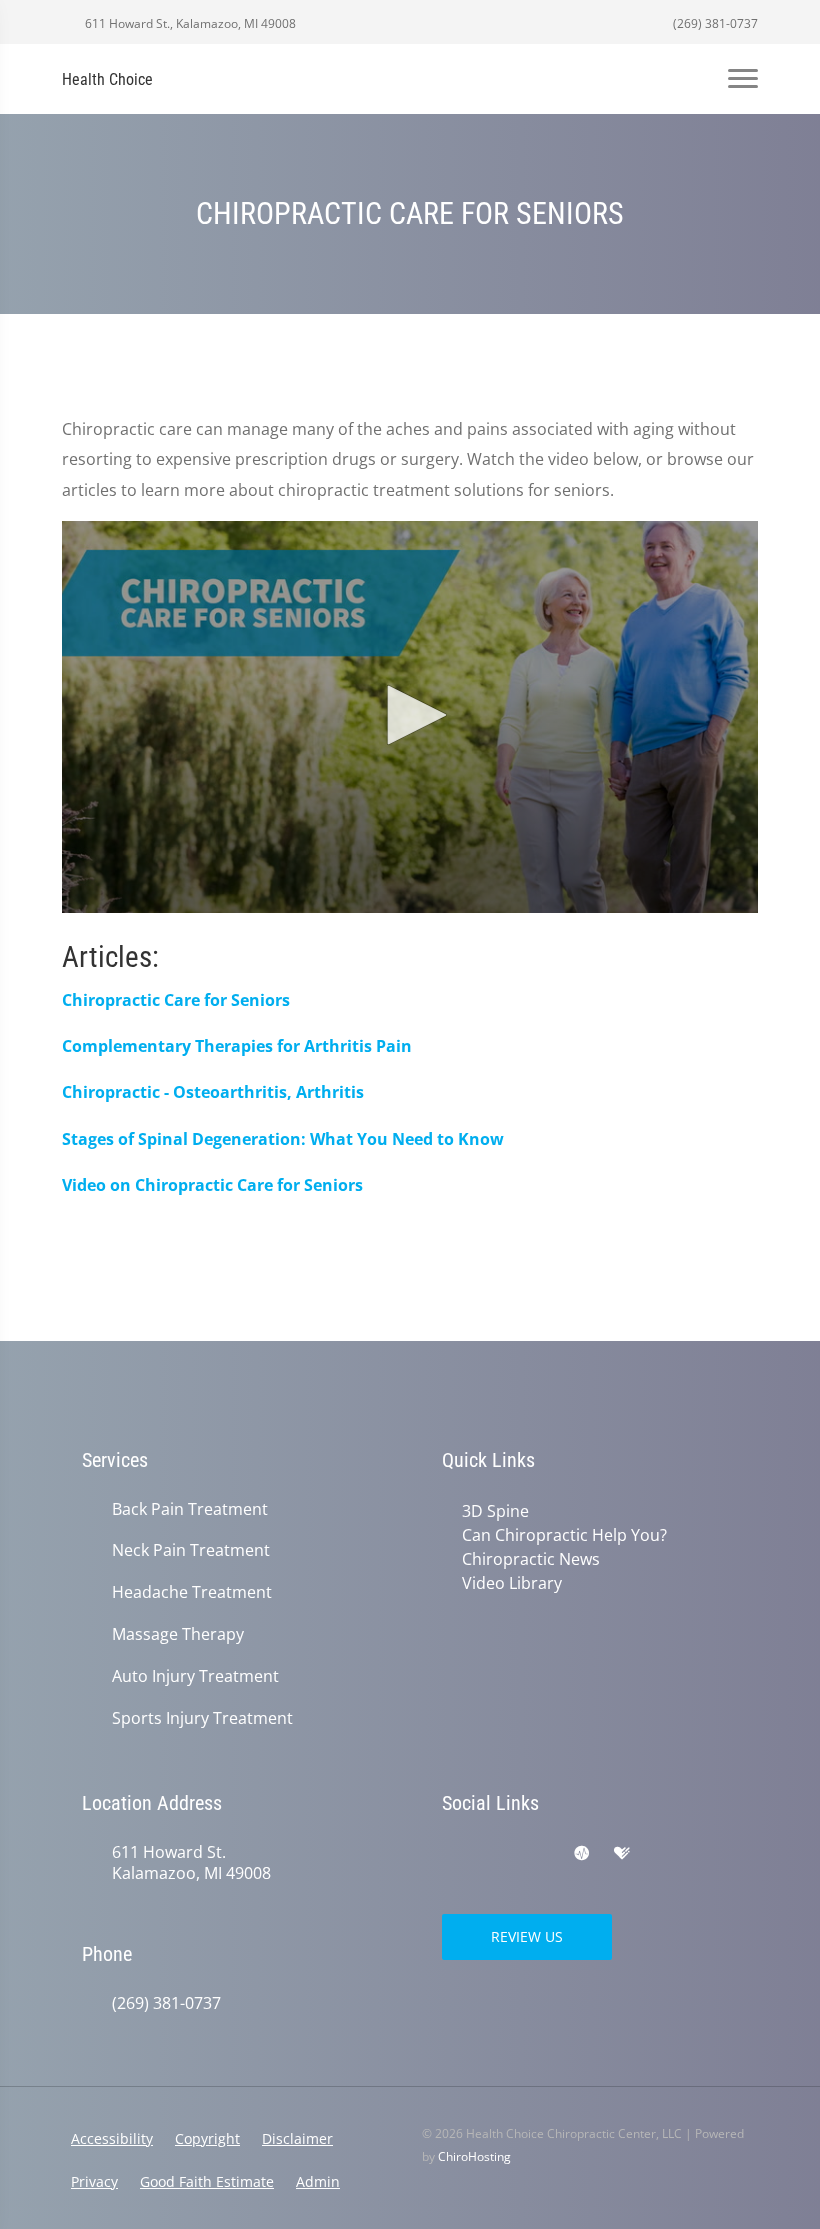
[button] (410, 715)
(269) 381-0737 (714, 23)
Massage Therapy (178, 1634)
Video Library (512, 1583)
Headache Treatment (192, 1592)
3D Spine (495, 1511)
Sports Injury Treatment (202, 1718)
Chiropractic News (531, 1559)
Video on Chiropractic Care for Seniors (212, 1185)
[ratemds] (582, 1854)
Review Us (527, 1936)
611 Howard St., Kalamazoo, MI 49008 (189, 23)
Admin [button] (318, 2181)
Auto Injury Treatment (195, 1676)
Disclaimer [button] (297, 2138)
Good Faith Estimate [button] (207, 2181)
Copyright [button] (207, 2138)
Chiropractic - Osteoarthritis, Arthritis (213, 1092)
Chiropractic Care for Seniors (176, 1000)
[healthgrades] (622, 1854)
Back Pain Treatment (190, 1509)
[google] (452, 1854)
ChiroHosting (474, 2156)
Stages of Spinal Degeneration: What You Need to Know (283, 1139)
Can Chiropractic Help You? (564, 1535)
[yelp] (540, 1854)
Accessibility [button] (112, 2138)
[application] (410, 717)
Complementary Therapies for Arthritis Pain (237, 1046)
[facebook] (496, 1854)
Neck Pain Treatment (191, 1550)
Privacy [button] (94, 2181)
